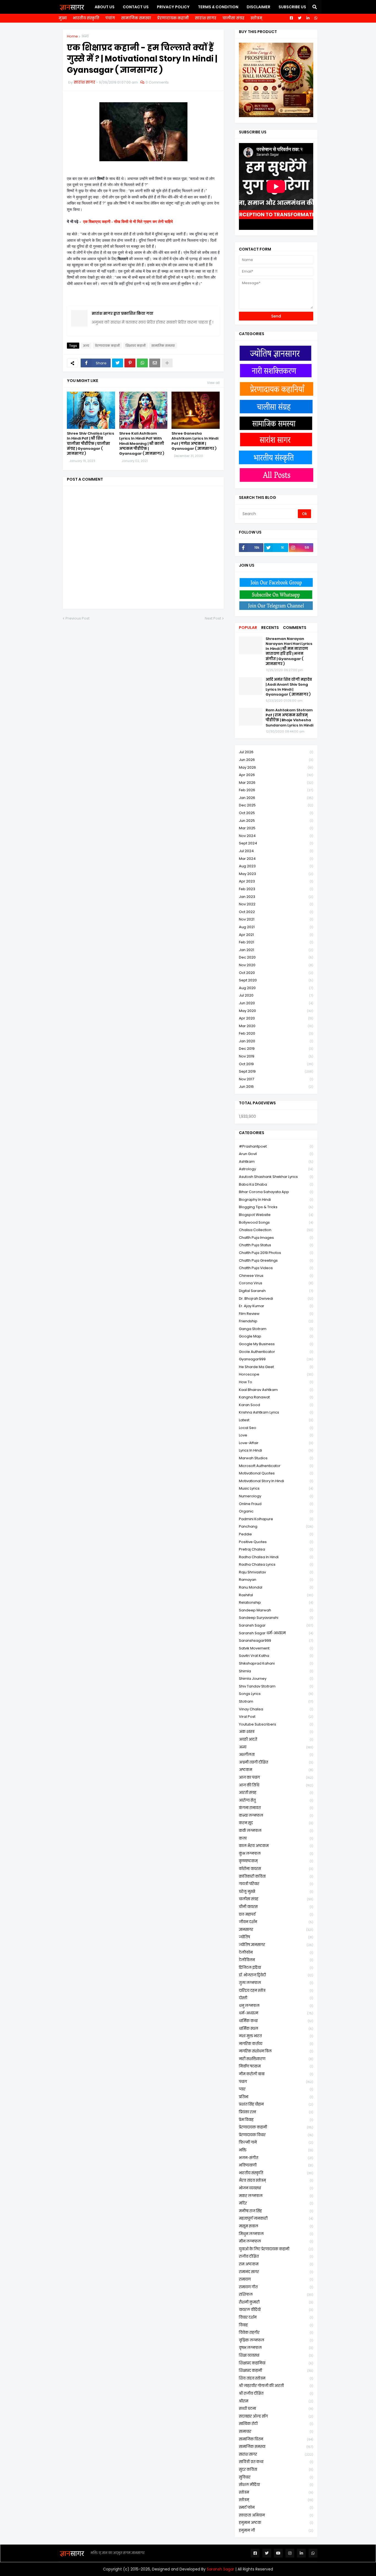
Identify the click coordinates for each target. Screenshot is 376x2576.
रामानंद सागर (276, 2272)
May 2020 (276, 1011)
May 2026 (276, 767)
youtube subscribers (276, 1724)
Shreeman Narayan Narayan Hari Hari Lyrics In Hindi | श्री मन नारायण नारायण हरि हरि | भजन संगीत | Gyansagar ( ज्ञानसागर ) (289, 651)
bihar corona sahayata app (276, 1192)
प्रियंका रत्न (276, 2112)
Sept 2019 (276, 1071)
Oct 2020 (276, 973)
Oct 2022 (276, 912)
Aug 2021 (276, 927)
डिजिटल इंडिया (276, 1968)
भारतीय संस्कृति (86, 18)
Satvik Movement (276, 1648)
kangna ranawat (276, 1397)
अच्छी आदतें (276, 1739)
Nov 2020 (276, 965)
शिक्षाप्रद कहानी (136, 346)
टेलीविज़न (276, 1960)
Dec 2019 (276, 1049)
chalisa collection (276, 1230)
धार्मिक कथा (276, 2021)
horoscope (276, 1374)
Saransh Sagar (220, 2569)
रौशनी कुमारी (276, 2302)
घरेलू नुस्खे (276, 1892)
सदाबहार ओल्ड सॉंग (276, 2416)
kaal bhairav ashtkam (276, 1390)
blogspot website (276, 1215)
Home (72, 36)
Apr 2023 (276, 881)
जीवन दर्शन (276, 1922)
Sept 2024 (276, 843)
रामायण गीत (276, 2287)
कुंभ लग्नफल (276, 1854)
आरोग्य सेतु (276, 1800)
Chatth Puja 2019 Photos (276, 1253)
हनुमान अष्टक (276, 2523)
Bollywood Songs (276, 1222)
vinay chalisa (276, 1709)
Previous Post (77, 618)
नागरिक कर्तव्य (276, 2044)
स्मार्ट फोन (276, 2508)
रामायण (276, 2279)
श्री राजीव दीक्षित (276, 2393)
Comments (295, 628)
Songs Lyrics (276, 1694)
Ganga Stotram (276, 1329)
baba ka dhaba (276, 1184)
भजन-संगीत (276, 2158)
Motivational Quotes (276, 1473)
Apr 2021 (276, 935)
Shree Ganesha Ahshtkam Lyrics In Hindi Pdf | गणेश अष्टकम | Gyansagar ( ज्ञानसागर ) (195, 441)
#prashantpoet (276, 1146)
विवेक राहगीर (276, 2333)
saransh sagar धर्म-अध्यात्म (276, 1633)
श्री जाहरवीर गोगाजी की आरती (276, 2386)
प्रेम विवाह (276, 2120)
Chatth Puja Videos (276, 1268)
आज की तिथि (276, 1785)
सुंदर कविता (276, 2469)
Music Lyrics (276, 1488)
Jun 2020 (276, 1003)
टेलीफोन (276, 1952)
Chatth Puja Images (276, 1238)
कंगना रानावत (276, 1808)
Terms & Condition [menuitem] (218, 7)
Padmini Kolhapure (276, 1519)
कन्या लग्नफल (276, 1815)
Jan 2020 (276, 1041)
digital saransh (276, 1291)
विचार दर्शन (276, 2317)
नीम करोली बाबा (276, 2074)
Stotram (276, 1701)
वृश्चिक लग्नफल (276, 2340)
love (276, 1435)
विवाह (276, 2325)
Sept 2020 (276, 980)
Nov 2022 (276, 904)
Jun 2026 (276, 760)
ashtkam (276, 1162)
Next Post (213, 618)
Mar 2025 (276, 828)
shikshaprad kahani (276, 1663)
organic (276, 1511)
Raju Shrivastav (276, 1572)
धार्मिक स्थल (276, 2029)
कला (276, 1838)
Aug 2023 (276, 866)
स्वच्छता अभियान (276, 2515)
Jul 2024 (276, 851)
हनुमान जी (276, 2530)
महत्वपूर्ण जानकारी (276, 2218)
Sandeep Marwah (276, 1610)
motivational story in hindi (276, 1481)
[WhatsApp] (142, 363)
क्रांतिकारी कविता (276, 1876)
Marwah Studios (276, 1458)
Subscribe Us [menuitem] (292, 7)
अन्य (85, 36)
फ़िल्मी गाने (276, 2142)
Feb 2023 (276, 889)
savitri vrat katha (276, 1656)
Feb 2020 (276, 1033)
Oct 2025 (276, 813)
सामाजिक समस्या (136, 18)
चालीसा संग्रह (233, 18)
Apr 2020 (276, 1018)
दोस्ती (276, 1998)
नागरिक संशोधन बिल (276, 2051)
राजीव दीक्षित (276, 2256)
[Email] (155, 363)
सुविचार (276, 2477)
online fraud (276, 1504)
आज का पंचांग (276, 1777)
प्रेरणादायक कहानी (173, 18)
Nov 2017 (276, 1079)
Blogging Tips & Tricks (276, 1207)
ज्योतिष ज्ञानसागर (276, 1945)
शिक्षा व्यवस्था (276, 2355)
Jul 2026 (276, 752)
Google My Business (276, 1344)
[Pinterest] (130, 363)
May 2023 (276, 874)
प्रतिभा (276, 2097)
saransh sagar (276, 1625)
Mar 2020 (276, 1026)
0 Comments (157, 82)
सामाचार (276, 2431)
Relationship (276, 1602)
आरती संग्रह (276, 1793)
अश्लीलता (276, 1755)
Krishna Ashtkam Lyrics (276, 1412)
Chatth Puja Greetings (276, 1260)
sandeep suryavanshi (276, 1618)
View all (213, 383)
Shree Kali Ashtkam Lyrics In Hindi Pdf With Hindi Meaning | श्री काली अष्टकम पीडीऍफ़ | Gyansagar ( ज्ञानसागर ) (142, 444)
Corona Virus (276, 1283)
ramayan (276, 1580)
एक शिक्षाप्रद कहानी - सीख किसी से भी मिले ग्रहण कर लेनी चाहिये (128, 222)
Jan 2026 (276, 798)
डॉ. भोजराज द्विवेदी (276, 1975)
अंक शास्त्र (276, 1732)
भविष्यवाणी (276, 2165)
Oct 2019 (276, 1064)
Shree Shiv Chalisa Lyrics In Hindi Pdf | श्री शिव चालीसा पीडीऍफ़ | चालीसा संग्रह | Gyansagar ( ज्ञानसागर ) (91, 444)
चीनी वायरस (276, 1907)
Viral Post (276, 1717)
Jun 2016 (276, 1087)
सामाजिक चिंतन (276, 2439)
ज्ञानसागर (276, 1930)
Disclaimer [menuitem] (258, 7)
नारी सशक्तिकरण (276, 2059)
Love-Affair (276, 1443)
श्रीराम (276, 2401)
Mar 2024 (276, 859)
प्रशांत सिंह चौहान (276, 2104)
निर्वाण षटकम (276, 2066)
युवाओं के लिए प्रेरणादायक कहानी (276, 2249)
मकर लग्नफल (276, 2196)
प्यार (276, 2089)
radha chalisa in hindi (276, 1557)
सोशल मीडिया (276, 2485)
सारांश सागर (206, 18)
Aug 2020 (276, 988)
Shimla (276, 1671)
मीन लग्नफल (276, 2241)
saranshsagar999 (276, 1640)
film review (276, 1314)
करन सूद (276, 1823)
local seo (276, 1428)
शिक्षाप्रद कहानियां (276, 2363)
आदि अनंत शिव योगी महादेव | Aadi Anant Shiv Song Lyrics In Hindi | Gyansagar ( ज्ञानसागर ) (289, 687)
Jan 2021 (276, 950)
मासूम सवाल (276, 2226)
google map (276, 1336)
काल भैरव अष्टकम (276, 1846)
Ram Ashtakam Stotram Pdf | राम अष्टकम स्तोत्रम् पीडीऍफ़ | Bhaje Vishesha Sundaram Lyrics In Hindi (289, 718)
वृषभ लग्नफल (276, 2348)
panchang (276, 1526)
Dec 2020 (276, 957)
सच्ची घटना (276, 2409)
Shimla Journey (276, 1679)
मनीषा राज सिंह (276, 2211)
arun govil (276, 1154)
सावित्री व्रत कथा (276, 2462)
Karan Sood (276, 1405)
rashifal (276, 1595)
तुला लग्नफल (276, 1983)
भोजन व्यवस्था (276, 2188)
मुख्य (63, 18)
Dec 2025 (276, 805)
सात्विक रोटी (276, 2424)
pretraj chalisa (276, 1549)
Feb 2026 (276, 790)
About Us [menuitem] (105, 7)
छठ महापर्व (276, 1914)
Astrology (276, 1169)
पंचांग (110, 18)
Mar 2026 (276, 783)
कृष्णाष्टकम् (276, 1861)
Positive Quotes (276, 1542)
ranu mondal (276, 1587)
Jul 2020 (276, 995)
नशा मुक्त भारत (276, 2036)
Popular (248, 628)
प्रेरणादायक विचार (276, 2135)
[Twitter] (118, 363)
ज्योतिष (276, 1937)
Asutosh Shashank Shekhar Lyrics (276, 1177)
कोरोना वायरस (276, 1869)
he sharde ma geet (276, 1367)
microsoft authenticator (276, 1466)
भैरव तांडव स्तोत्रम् (276, 2180)
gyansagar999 (276, 1359)
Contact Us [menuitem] (136, 7)
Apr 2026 (276, 775)
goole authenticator (276, 1352)
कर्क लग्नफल (276, 1831)
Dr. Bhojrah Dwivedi (276, 1298)
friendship (276, 1321)
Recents (270, 628)
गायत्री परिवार (276, 1884)
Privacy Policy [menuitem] (173, 7)
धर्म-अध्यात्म (276, 2013)
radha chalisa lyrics (276, 1564)
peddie (276, 1534)
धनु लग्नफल (276, 2006)
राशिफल (276, 2294)
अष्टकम (276, 1770)
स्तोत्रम (276, 2492)
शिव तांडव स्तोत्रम (276, 2378)
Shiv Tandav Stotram (276, 1686)
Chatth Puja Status (276, 1245)
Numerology (276, 1496)
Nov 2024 (276, 836)
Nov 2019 (276, 1056)
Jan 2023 (276, 897)
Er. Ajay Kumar (276, 1306)
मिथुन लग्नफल (276, 2234)
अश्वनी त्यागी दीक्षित (276, 1762)
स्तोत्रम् (256, 18)
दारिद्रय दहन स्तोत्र (276, 1990)
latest (276, 1420)
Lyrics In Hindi (276, 1450)
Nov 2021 (276, 919)
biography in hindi (276, 1200)
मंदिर (276, 2203)
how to (276, 1382)
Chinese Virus (276, 1276)
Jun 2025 (276, 821)
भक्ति (276, 2150)
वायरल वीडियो (276, 2310)
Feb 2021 (276, 942)
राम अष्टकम (276, 2264)
